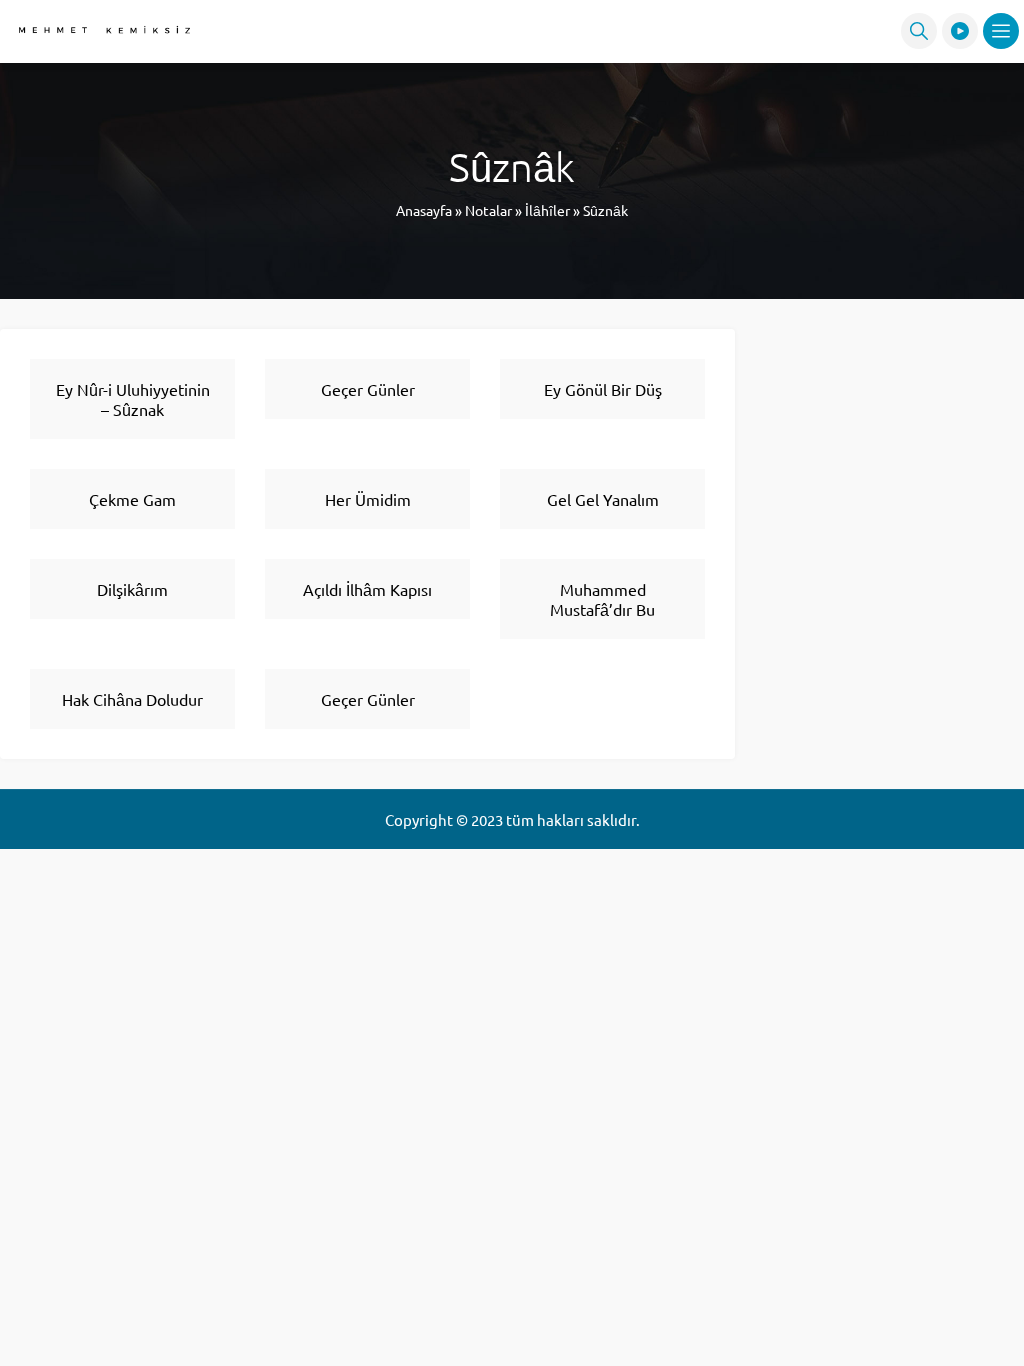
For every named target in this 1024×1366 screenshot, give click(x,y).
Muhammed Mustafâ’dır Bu (602, 599)
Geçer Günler (368, 389)
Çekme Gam (132, 499)
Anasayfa (424, 210)
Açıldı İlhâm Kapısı (367, 589)
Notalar (488, 210)
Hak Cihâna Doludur (132, 699)
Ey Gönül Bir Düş (603, 389)
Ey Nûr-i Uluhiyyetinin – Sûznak (133, 399)
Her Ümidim (368, 499)
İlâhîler (547, 210)
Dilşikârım (132, 589)
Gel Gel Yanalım (603, 499)
